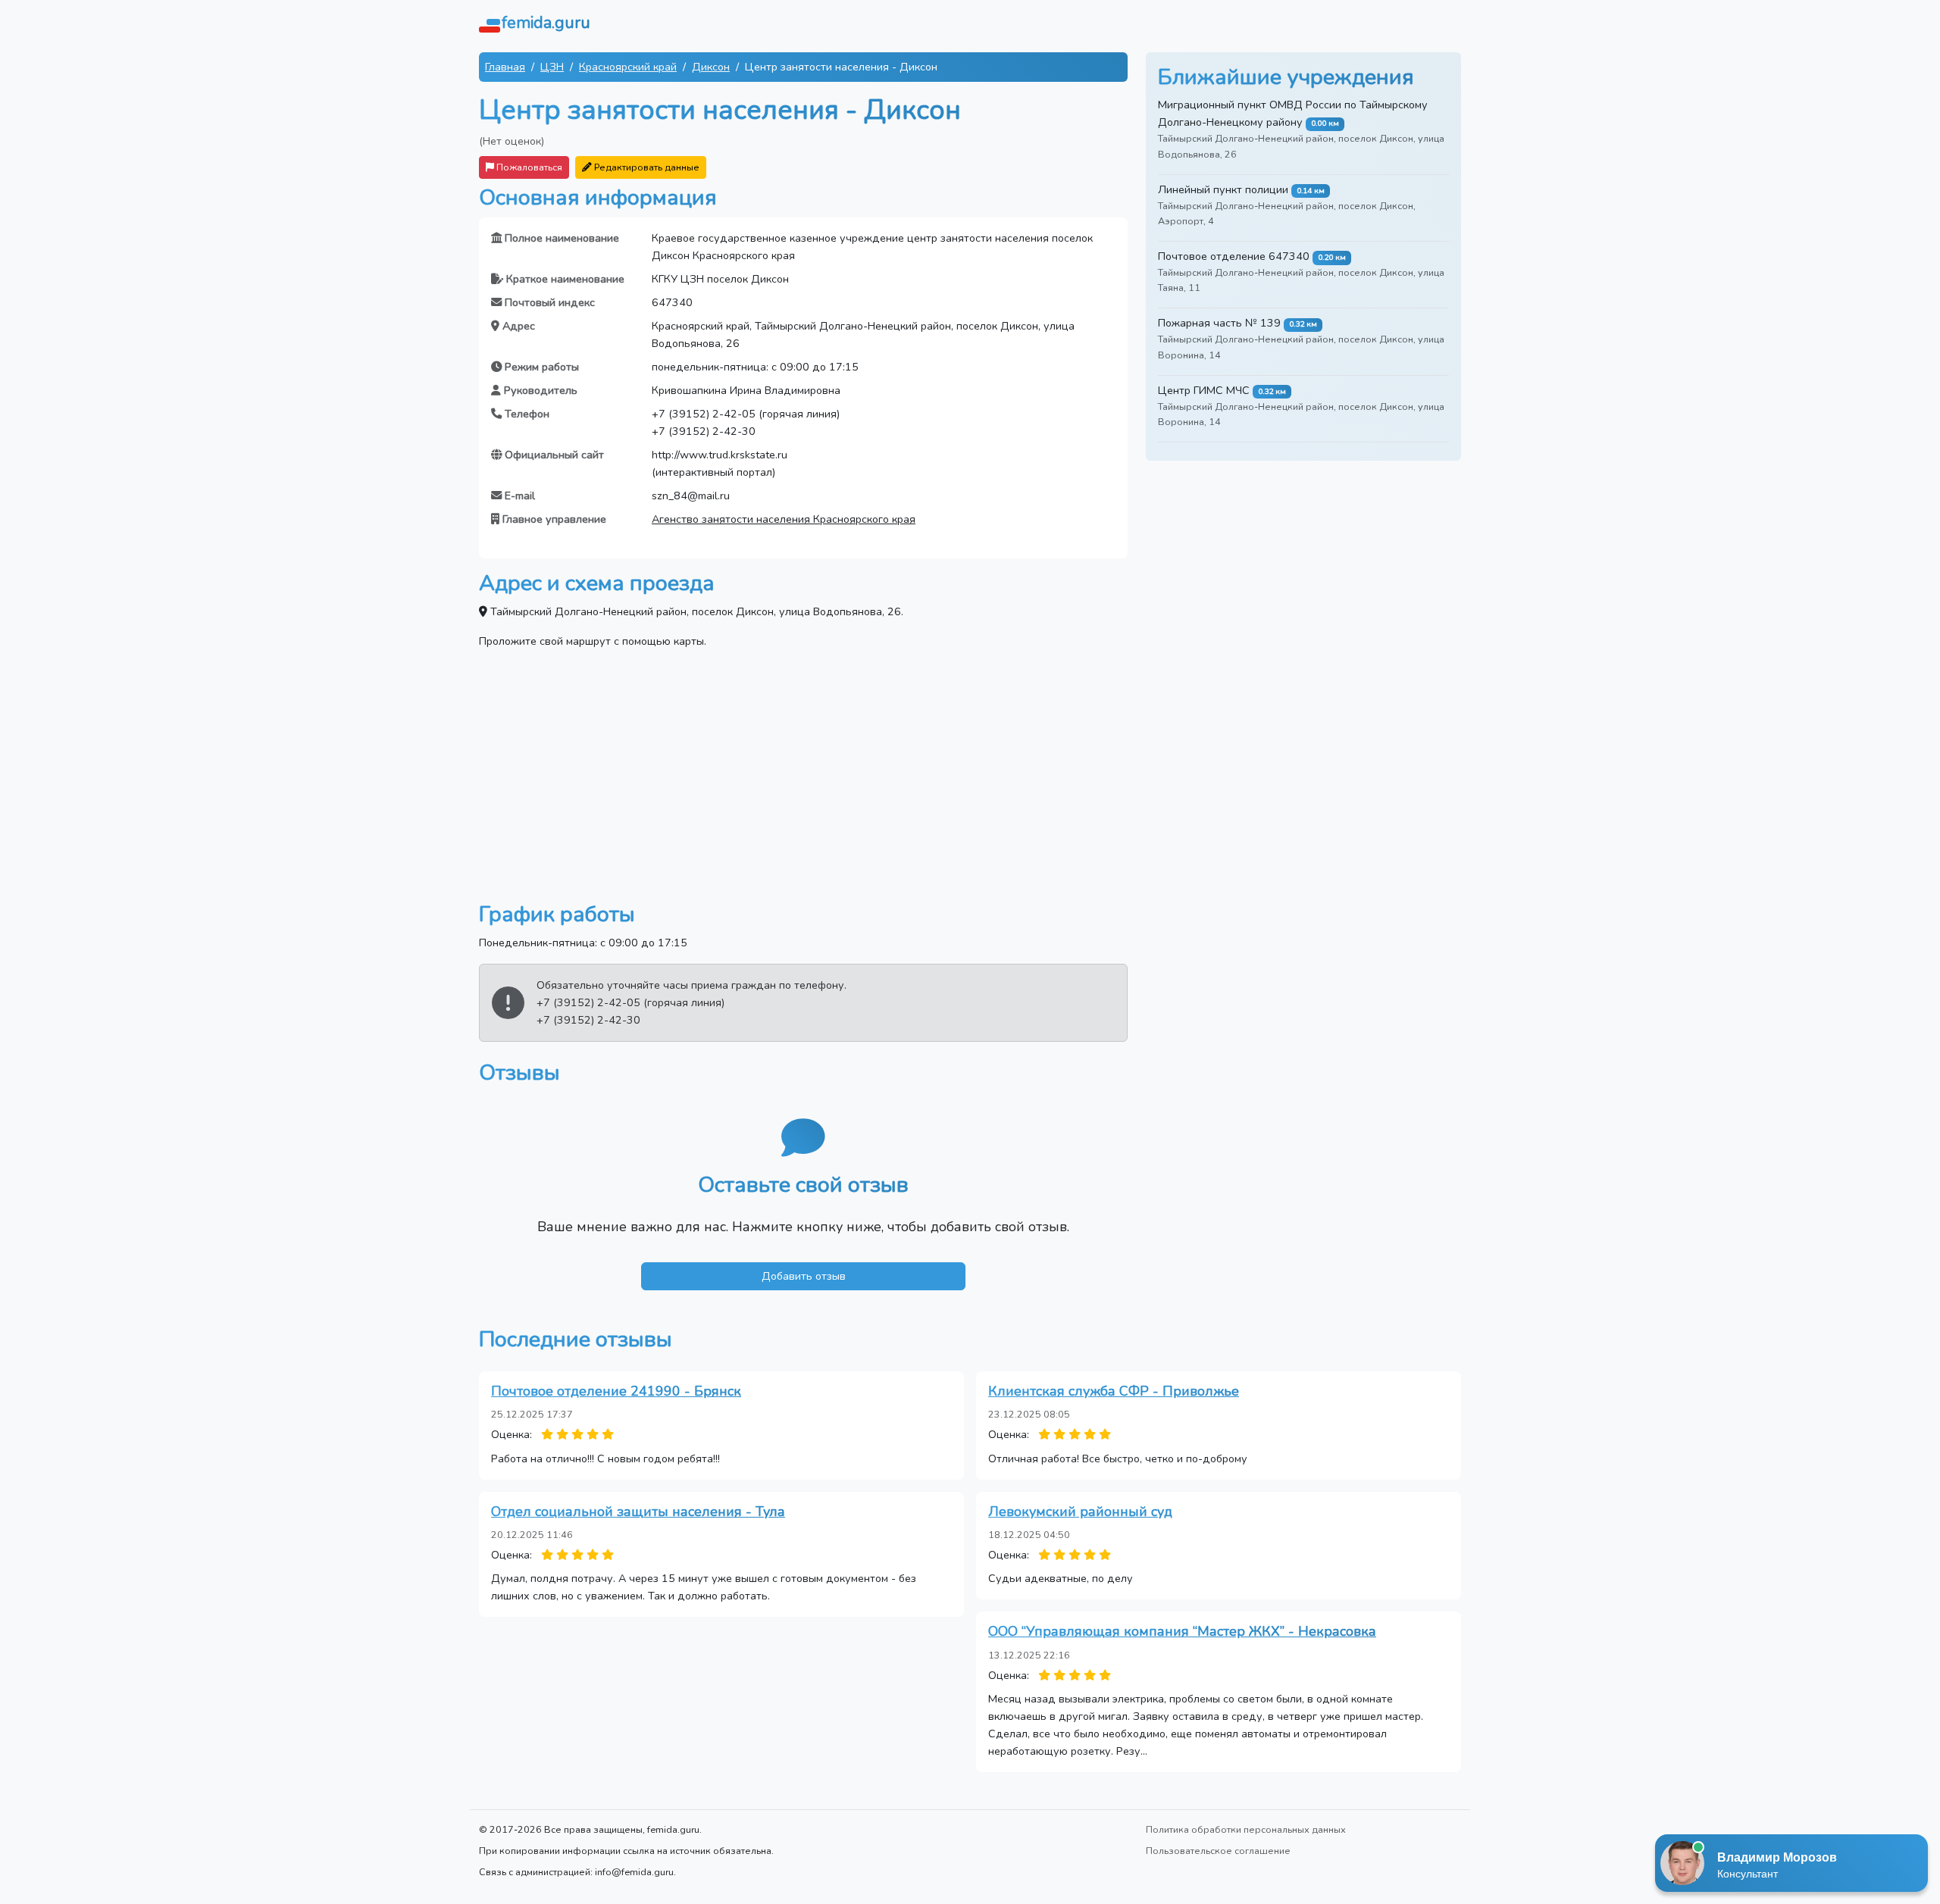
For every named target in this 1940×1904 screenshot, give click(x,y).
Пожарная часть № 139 (1219, 323)
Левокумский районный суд (1080, 1512)
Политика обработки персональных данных (1246, 1829)
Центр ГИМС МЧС (1204, 390)
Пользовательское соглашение (1218, 1851)
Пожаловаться (528, 167)
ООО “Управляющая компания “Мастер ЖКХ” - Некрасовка (1182, 1631)
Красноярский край (628, 67)
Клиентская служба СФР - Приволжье (1114, 1391)
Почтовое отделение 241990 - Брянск (616, 1391)
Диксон (711, 67)
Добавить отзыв (804, 1276)
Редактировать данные (646, 167)
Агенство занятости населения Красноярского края (784, 519)
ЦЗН (552, 67)
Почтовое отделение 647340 (1234, 256)
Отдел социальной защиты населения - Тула (638, 1512)
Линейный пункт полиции (1223, 189)
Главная (505, 67)
